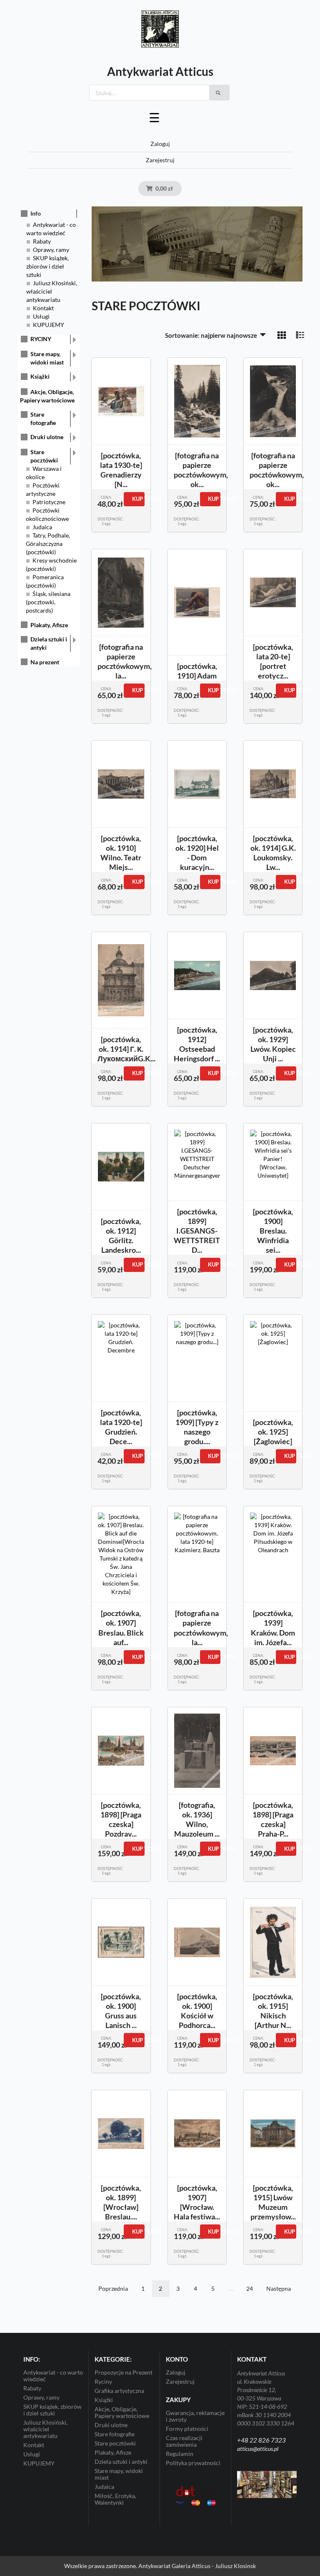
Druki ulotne (47, 437)
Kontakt (43, 308)
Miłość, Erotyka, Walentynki (115, 2499)
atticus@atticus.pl (258, 2449)
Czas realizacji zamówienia (184, 2441)
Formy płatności (187, 2429)
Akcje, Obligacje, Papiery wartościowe (122, 2412)
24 (250, 2288)
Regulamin (180, 2454)
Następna (279, 2288)
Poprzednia (113, 2288)
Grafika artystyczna (119, 2391)
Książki (40, 376)
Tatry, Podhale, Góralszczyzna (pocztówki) (48, 544)
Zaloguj (160, 144)
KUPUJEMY (49, 325)
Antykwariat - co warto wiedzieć (53, 2376)
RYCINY (41, 339)
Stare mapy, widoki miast (47, 358)
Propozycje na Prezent (124, 2372)
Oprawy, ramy (51, 250)
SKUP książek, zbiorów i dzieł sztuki (47, 266)
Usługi (41, 316)
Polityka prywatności (193, 2463)
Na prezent (45, 662)
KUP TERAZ (138, 499)
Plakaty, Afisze (49, 625)
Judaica (42, 527)
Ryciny (103, 2381)
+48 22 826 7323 (261, 2440)
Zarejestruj (160, 160)
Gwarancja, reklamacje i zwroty (195, 2416)
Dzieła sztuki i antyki (49, 643)
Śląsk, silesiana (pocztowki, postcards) (48, 602)
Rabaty (42, 241)
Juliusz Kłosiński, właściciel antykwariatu (52, 291)
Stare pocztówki (44, 456)
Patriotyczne (49, 502)
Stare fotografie (43, 418)
